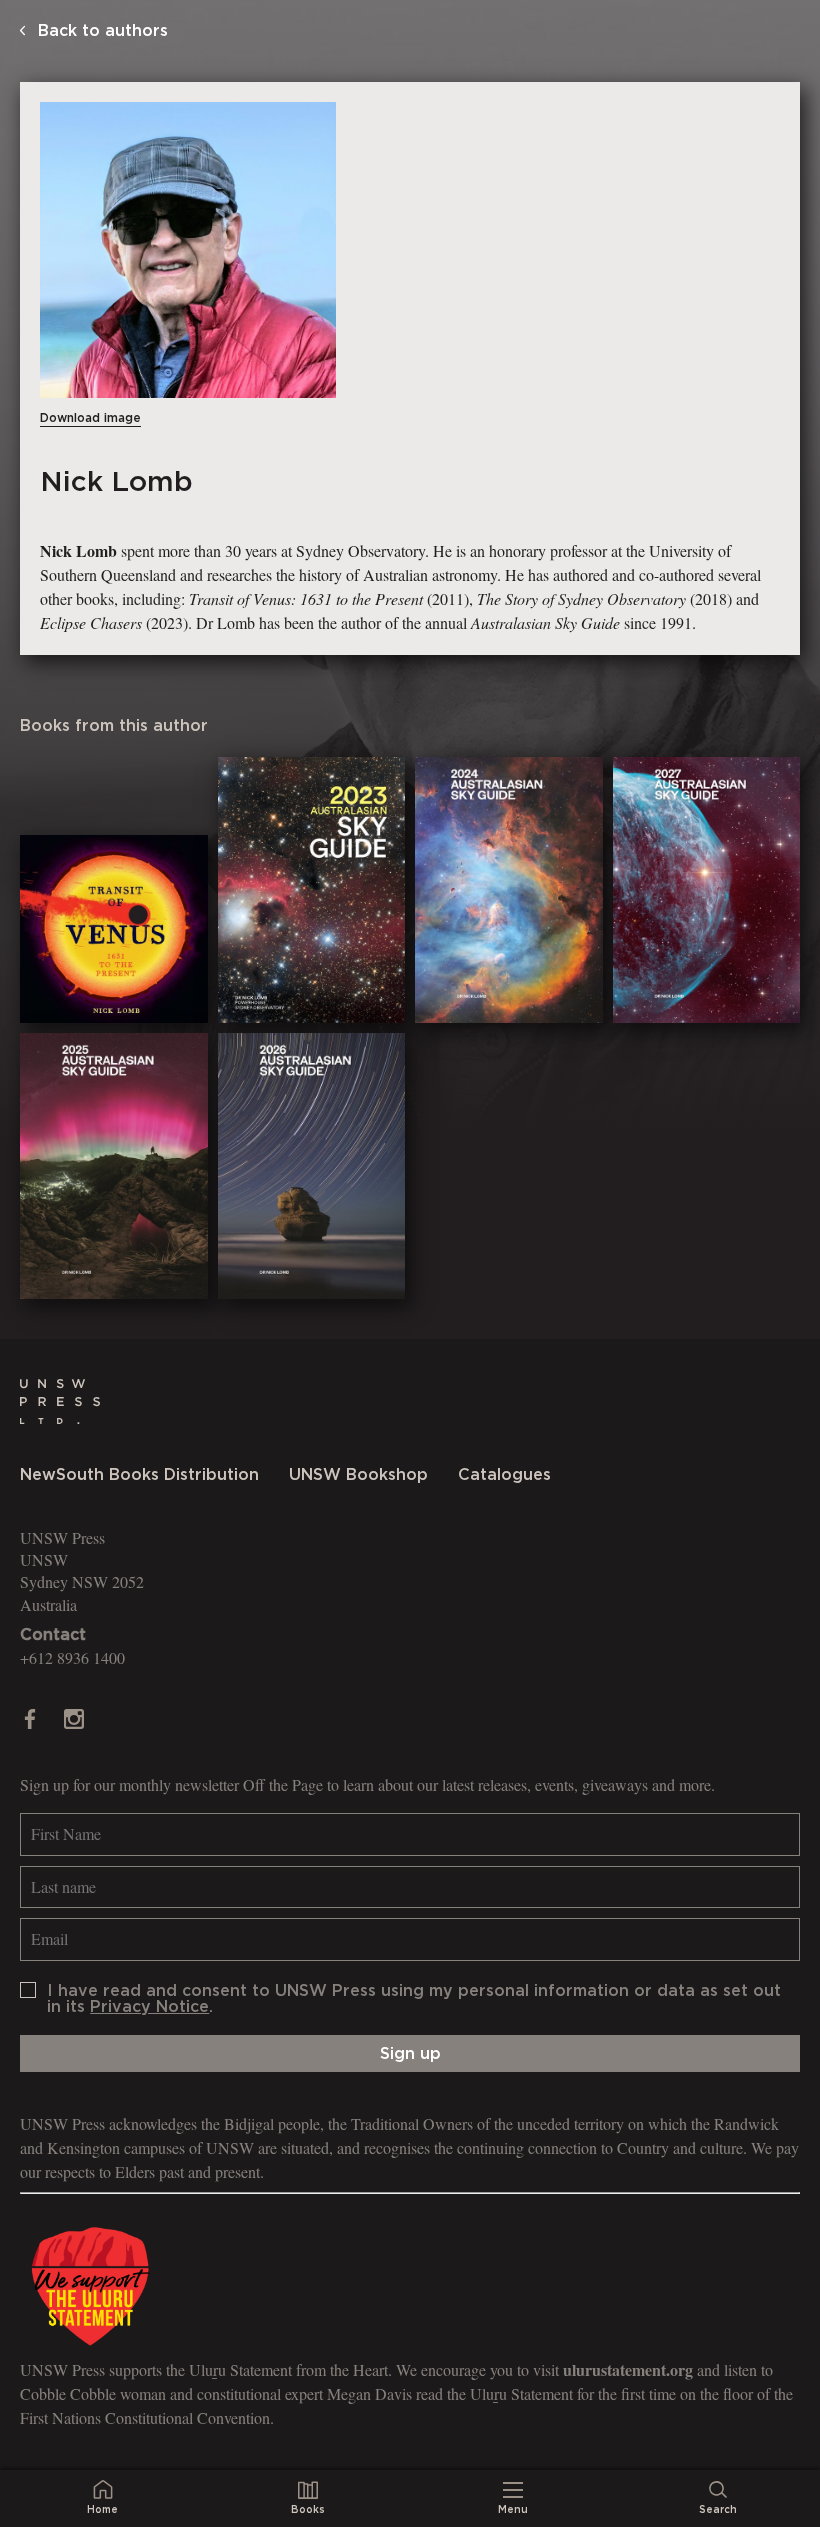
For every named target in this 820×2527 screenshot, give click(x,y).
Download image (90, 418)
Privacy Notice (149, 2007)
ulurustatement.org (628, 2369)
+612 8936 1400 (72, 1657)
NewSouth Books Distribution (139, 1475)
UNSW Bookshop (358, 1475)
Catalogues (504, 1475)
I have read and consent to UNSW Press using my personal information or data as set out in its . (414, 1999)
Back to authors (100, 31)
